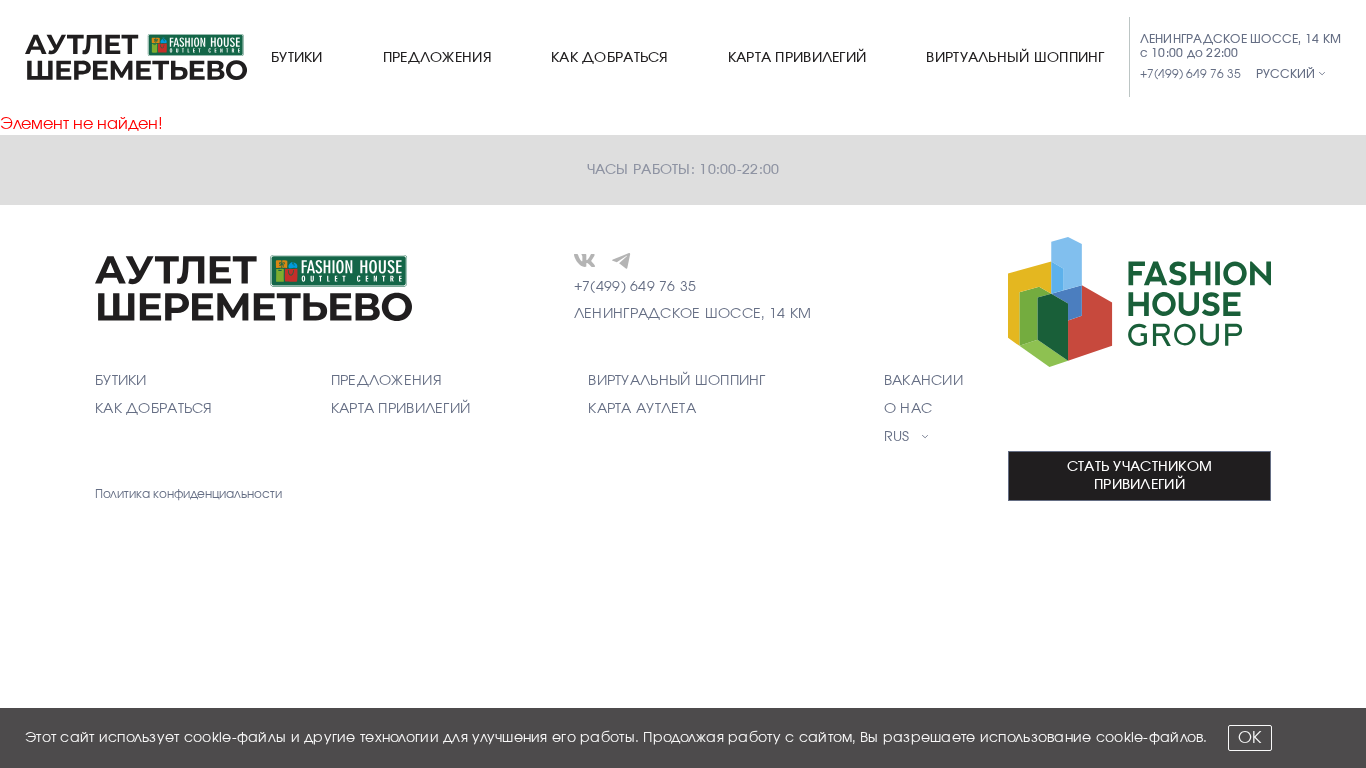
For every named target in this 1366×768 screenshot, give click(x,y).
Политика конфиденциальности (188, 494)
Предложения (437, 58)
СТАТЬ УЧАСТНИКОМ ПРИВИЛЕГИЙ (1139, 476)
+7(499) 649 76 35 (1190, 74)
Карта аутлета (642, 409)
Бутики (297, 58)
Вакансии (923, 381)
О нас (908, 409)
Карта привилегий (797, 58)
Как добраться (609, 58)
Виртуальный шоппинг (1015, 58)
